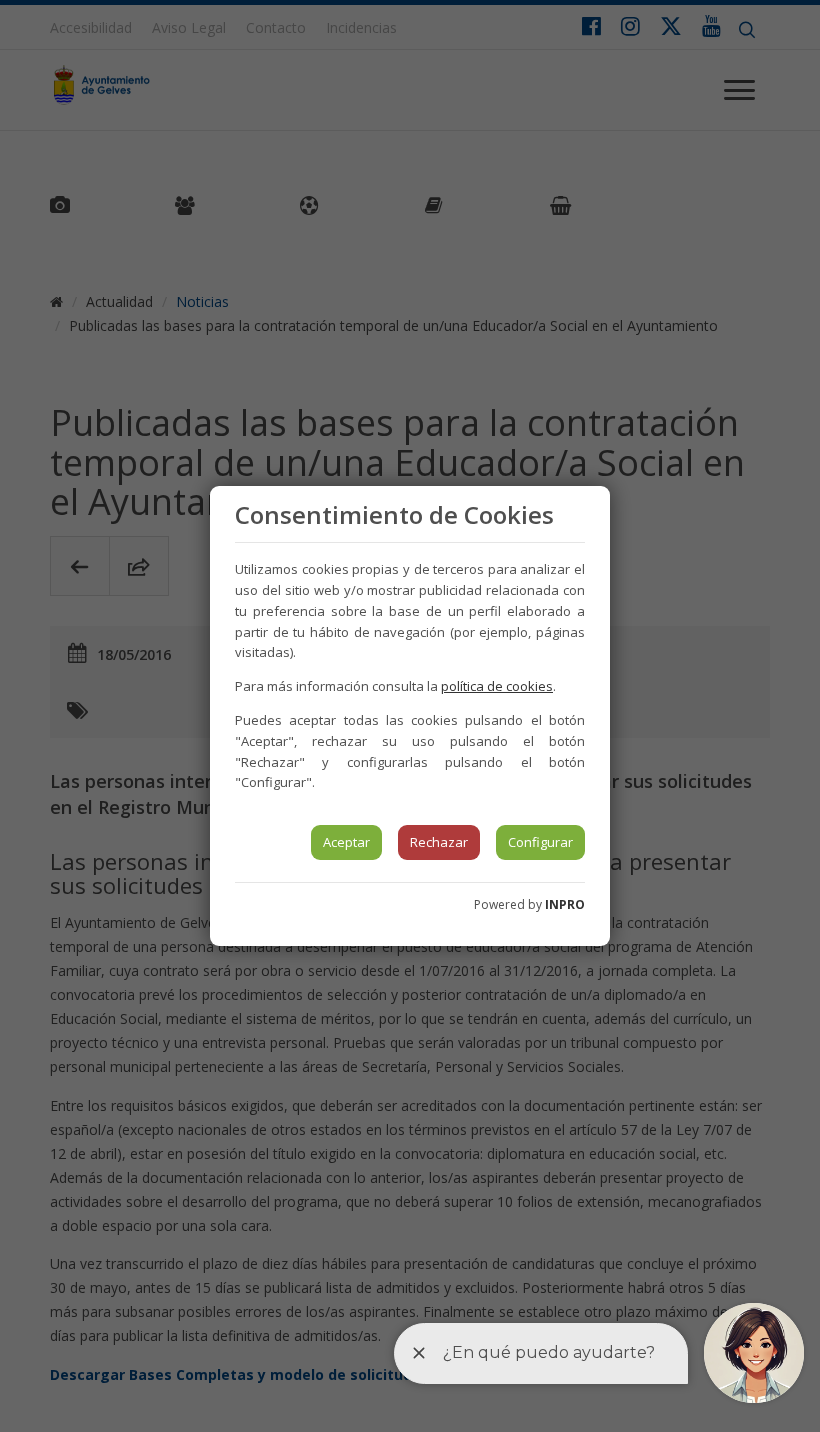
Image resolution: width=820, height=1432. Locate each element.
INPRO (565, 904)
